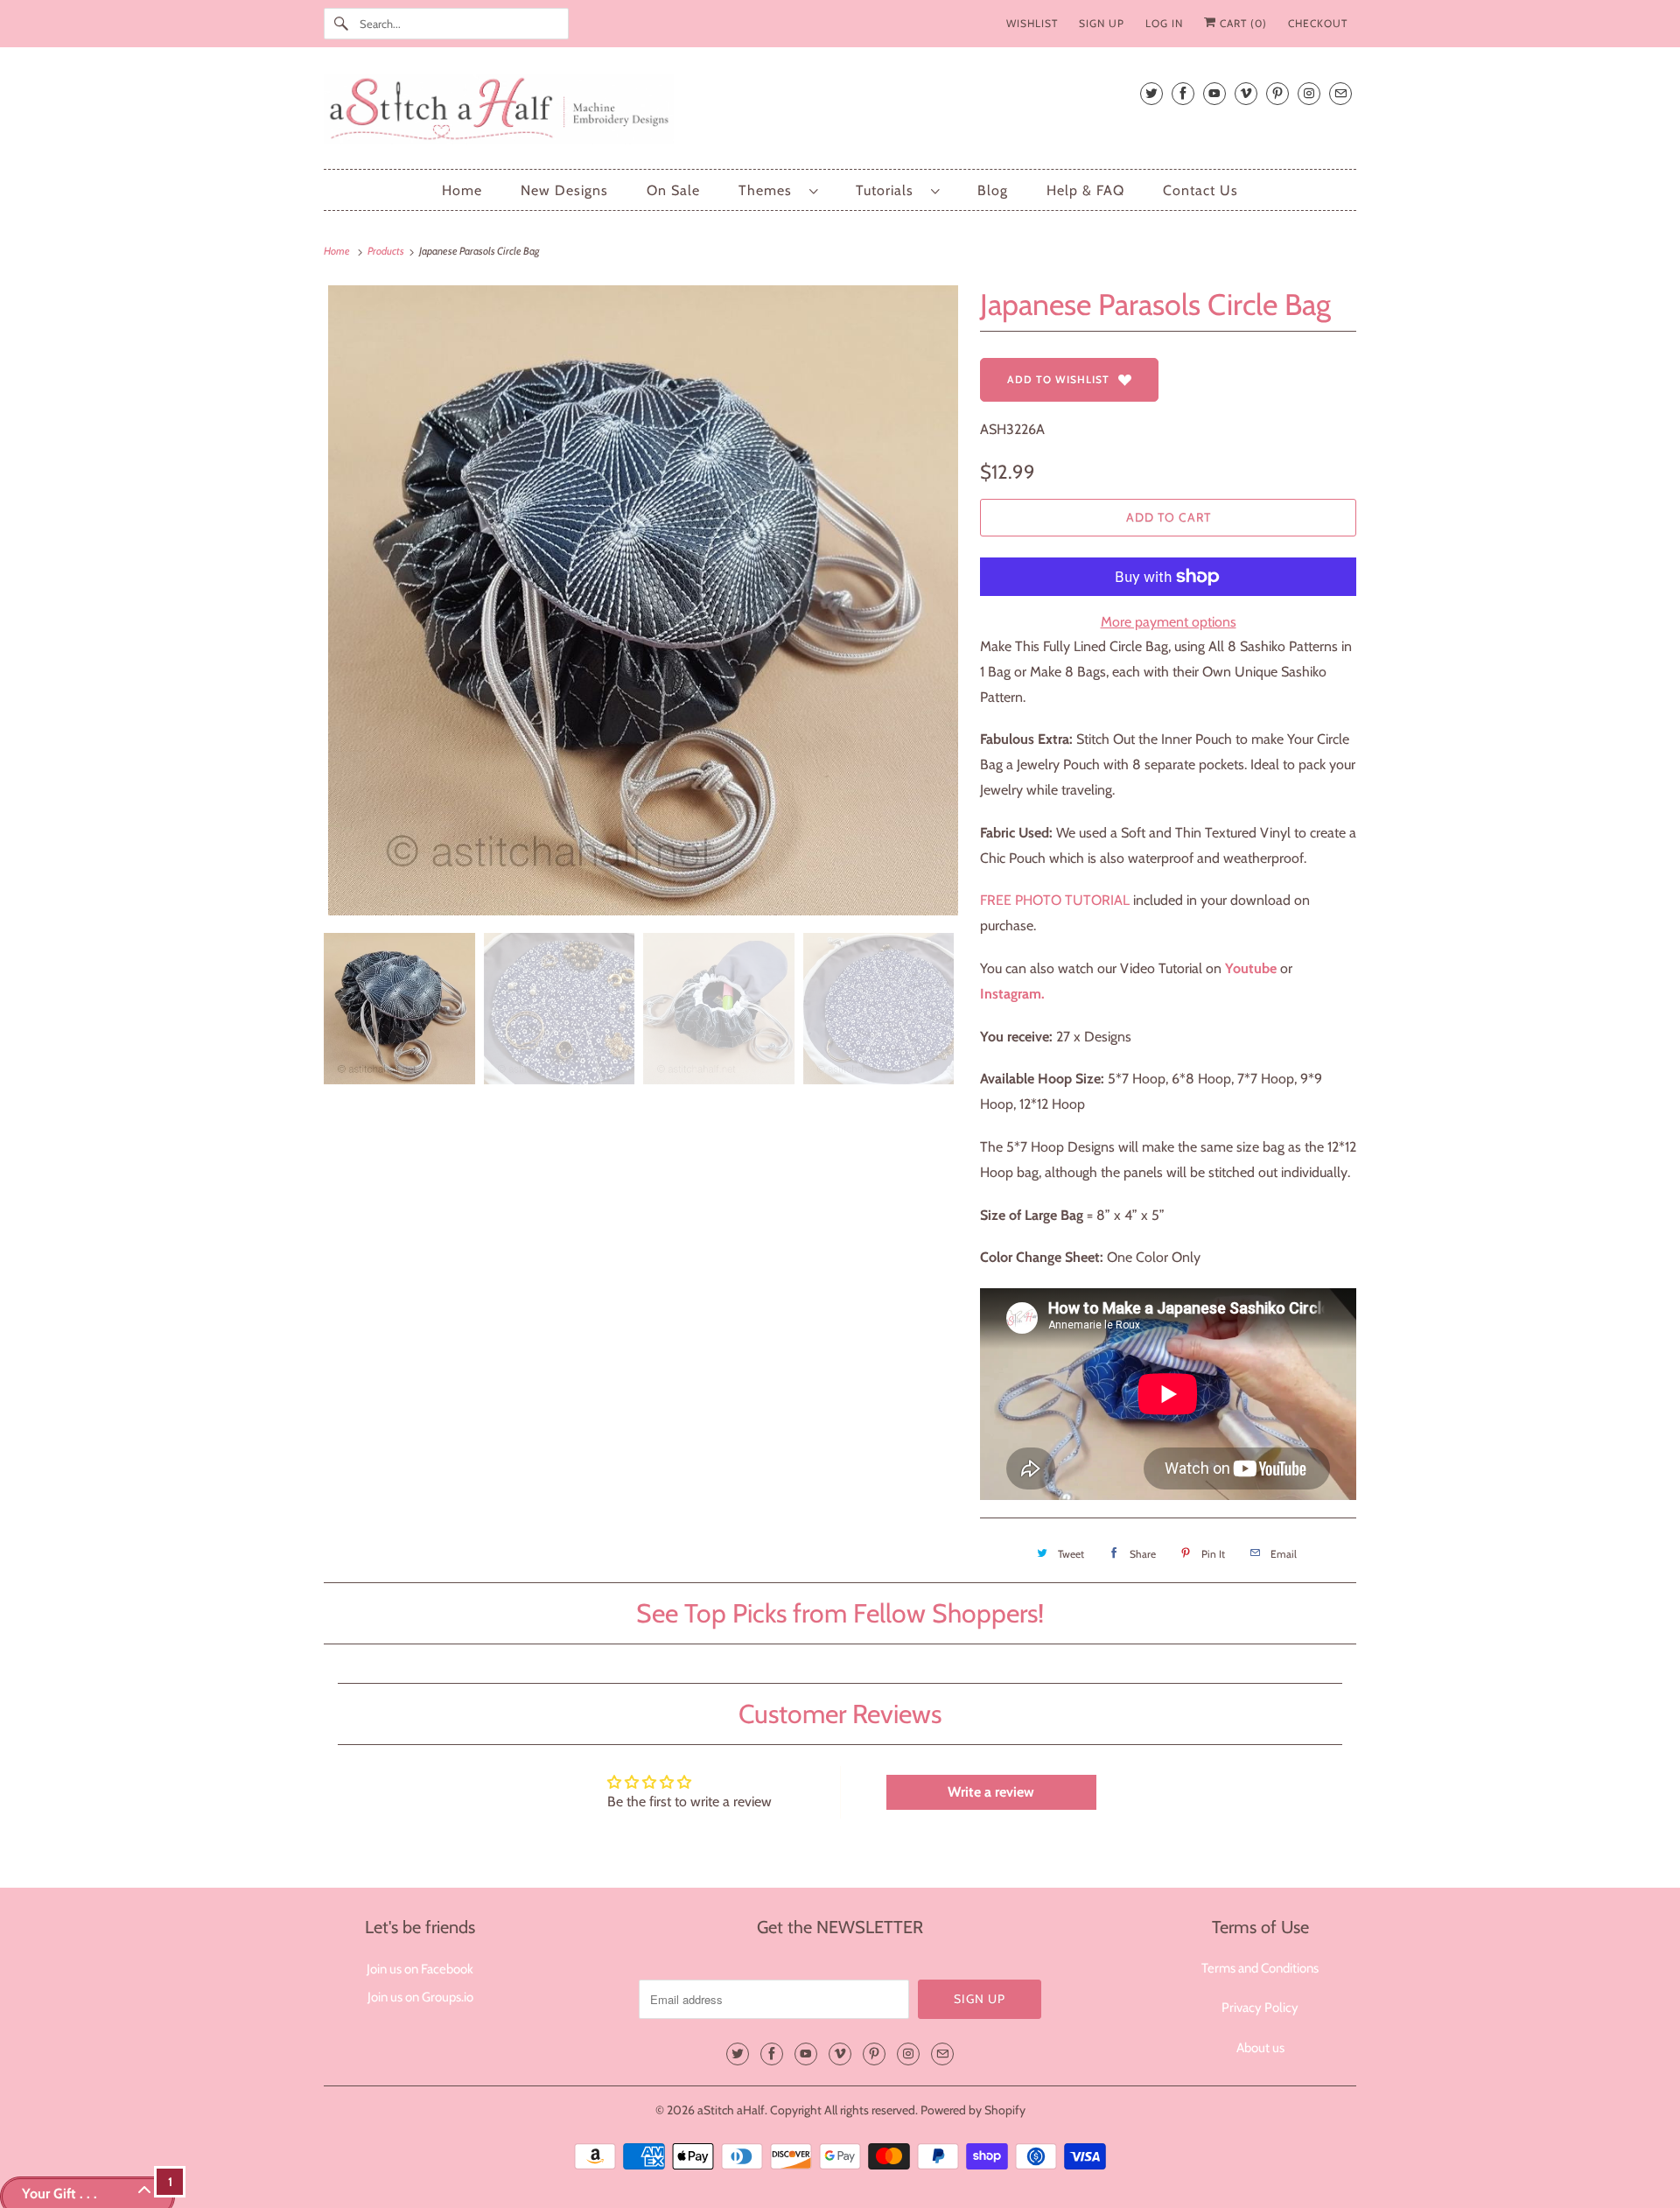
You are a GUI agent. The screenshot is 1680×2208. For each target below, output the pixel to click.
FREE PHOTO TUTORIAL (1055, 900)
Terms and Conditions (1260, 1968)
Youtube (1251, 968)
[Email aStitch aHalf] (1340, 93)
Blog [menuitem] (993, 190)
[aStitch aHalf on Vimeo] (1246, 93)
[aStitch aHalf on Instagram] (1309, 93)
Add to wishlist (1058, 379)
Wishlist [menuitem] (1032, 23)
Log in (1164, 23)
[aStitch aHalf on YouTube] (1214, 93)
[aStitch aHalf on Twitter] (1151, 93)
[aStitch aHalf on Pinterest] (1277, 93)
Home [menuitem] (462, 190)
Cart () (1242, 23)
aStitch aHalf (731, 2110)
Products (387, 251)
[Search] (341, 24)
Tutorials (889, 190)
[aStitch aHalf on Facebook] (1183, 93)
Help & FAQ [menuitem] (1085, 190)
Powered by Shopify (973, 2110)
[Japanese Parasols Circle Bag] (643, 600)
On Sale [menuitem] (673, 190)
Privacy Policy (1260, 2008)
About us (1260, 2048)
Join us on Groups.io (420, 1997)
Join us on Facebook (420, 1969)
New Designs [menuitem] (564, 190)
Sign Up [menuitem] (1102, 23)
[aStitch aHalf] (840, 112)
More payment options (1169, 622)
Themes (770, 190)
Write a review (991, 1792)
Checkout (1318, 23)
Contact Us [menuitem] (1200, 190)
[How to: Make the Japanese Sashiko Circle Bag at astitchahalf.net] (1278, 968)
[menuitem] (778, 190)
